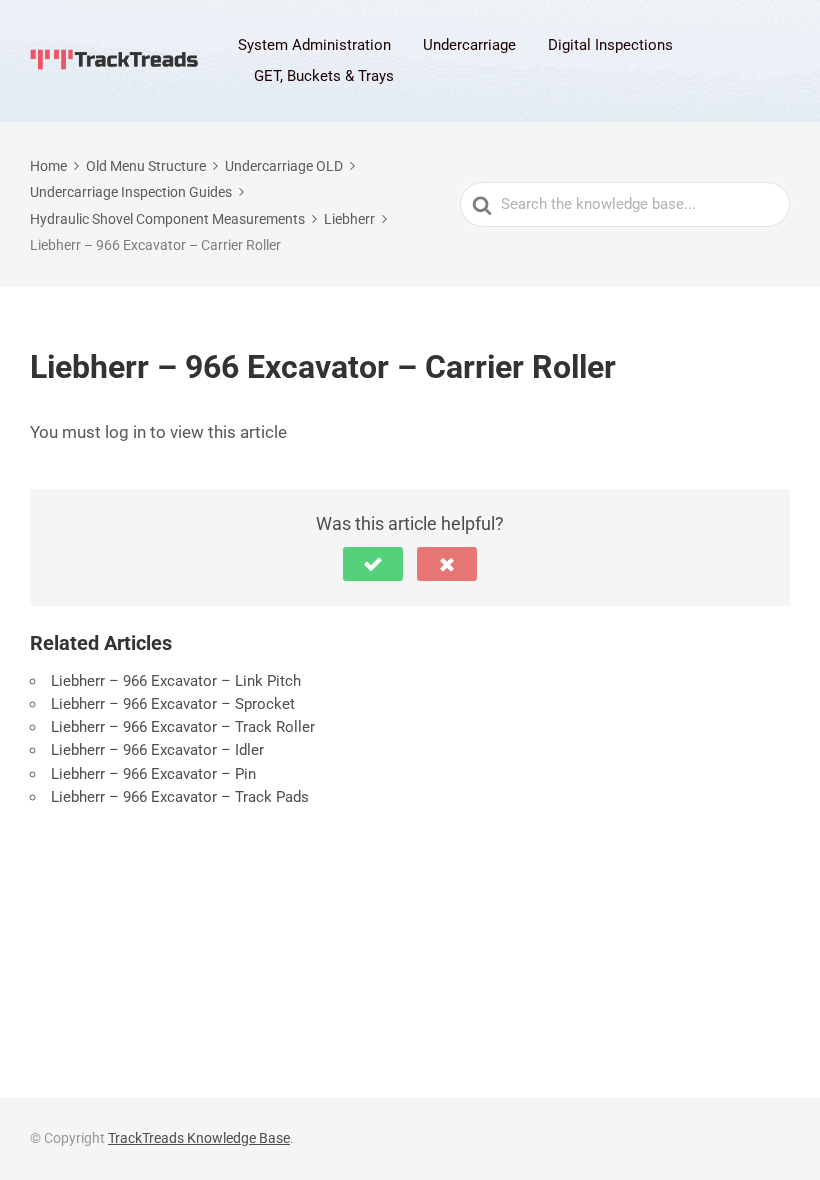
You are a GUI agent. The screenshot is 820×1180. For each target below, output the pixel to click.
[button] (373, 564)
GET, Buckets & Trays (324, 76)
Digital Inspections (610, 45)
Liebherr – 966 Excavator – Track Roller (183, 727)
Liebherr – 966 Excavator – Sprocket (173, 704)
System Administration (314, 45)
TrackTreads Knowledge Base (199, 1138)
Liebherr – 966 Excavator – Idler (157, 750)
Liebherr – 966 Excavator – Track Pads (180, 797)
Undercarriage (469, 45)
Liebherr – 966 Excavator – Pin (153, 774)
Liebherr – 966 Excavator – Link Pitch (176, 681)
